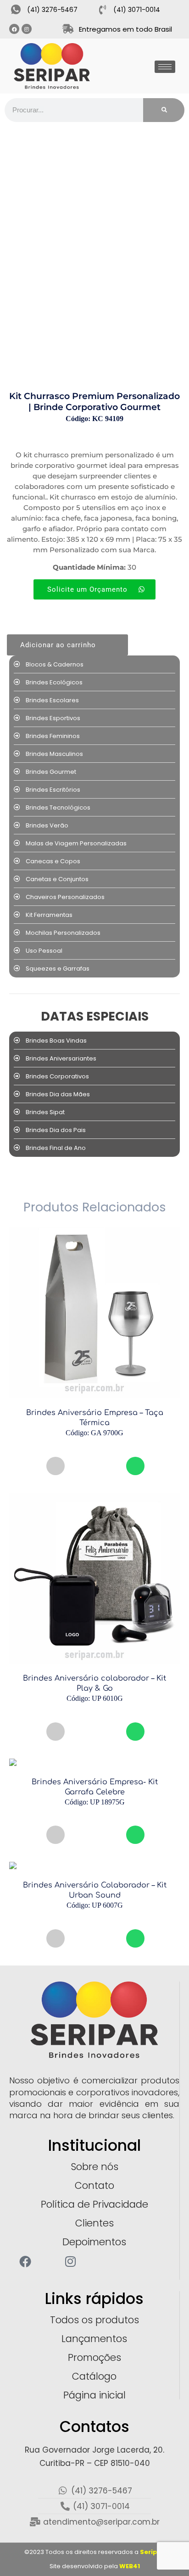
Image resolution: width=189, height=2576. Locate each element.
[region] (94, 2520)
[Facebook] (14, 29)
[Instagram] (27, 29)
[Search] (164, 110)
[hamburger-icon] (165, 67)
